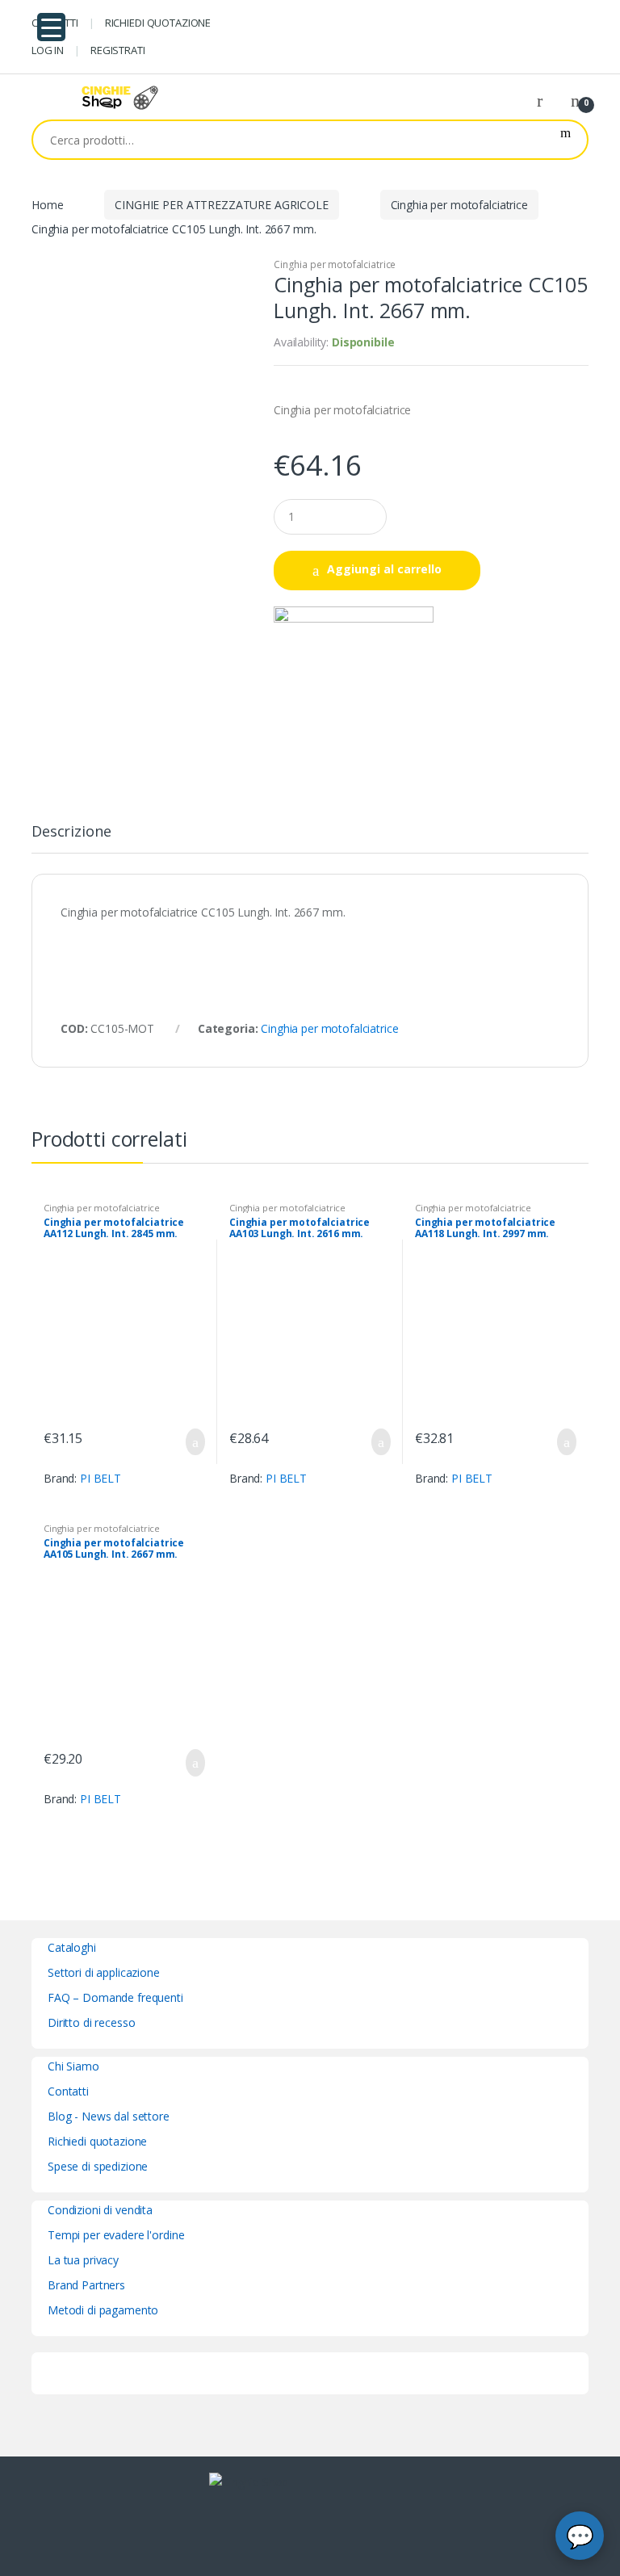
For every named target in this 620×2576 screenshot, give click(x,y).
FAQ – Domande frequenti (115, 1997)
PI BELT (101, 1478)
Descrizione (71, 832)
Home (47, 205)
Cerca (566, 140)
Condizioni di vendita (100, 2210)
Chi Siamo (73, 2066)
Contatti (68, 2091)
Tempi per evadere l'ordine (116, 2235)
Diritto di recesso (91, 2022)
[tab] (71, 838)
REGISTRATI (118, 50)
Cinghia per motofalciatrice (459, 205)
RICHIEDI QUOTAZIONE (158, 23)
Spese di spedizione (98, 2166)
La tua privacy (83, 2260)
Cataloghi (72, 1947)
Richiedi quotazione (97, 2141)
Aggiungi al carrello (384, 569)
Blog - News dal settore (109, 2116)
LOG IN (48, 50)
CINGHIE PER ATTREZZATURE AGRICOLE (221, 205)
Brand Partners (86, 2285)
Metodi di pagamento (103, 2310)
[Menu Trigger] (51, 27)
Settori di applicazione (104, 1972)
